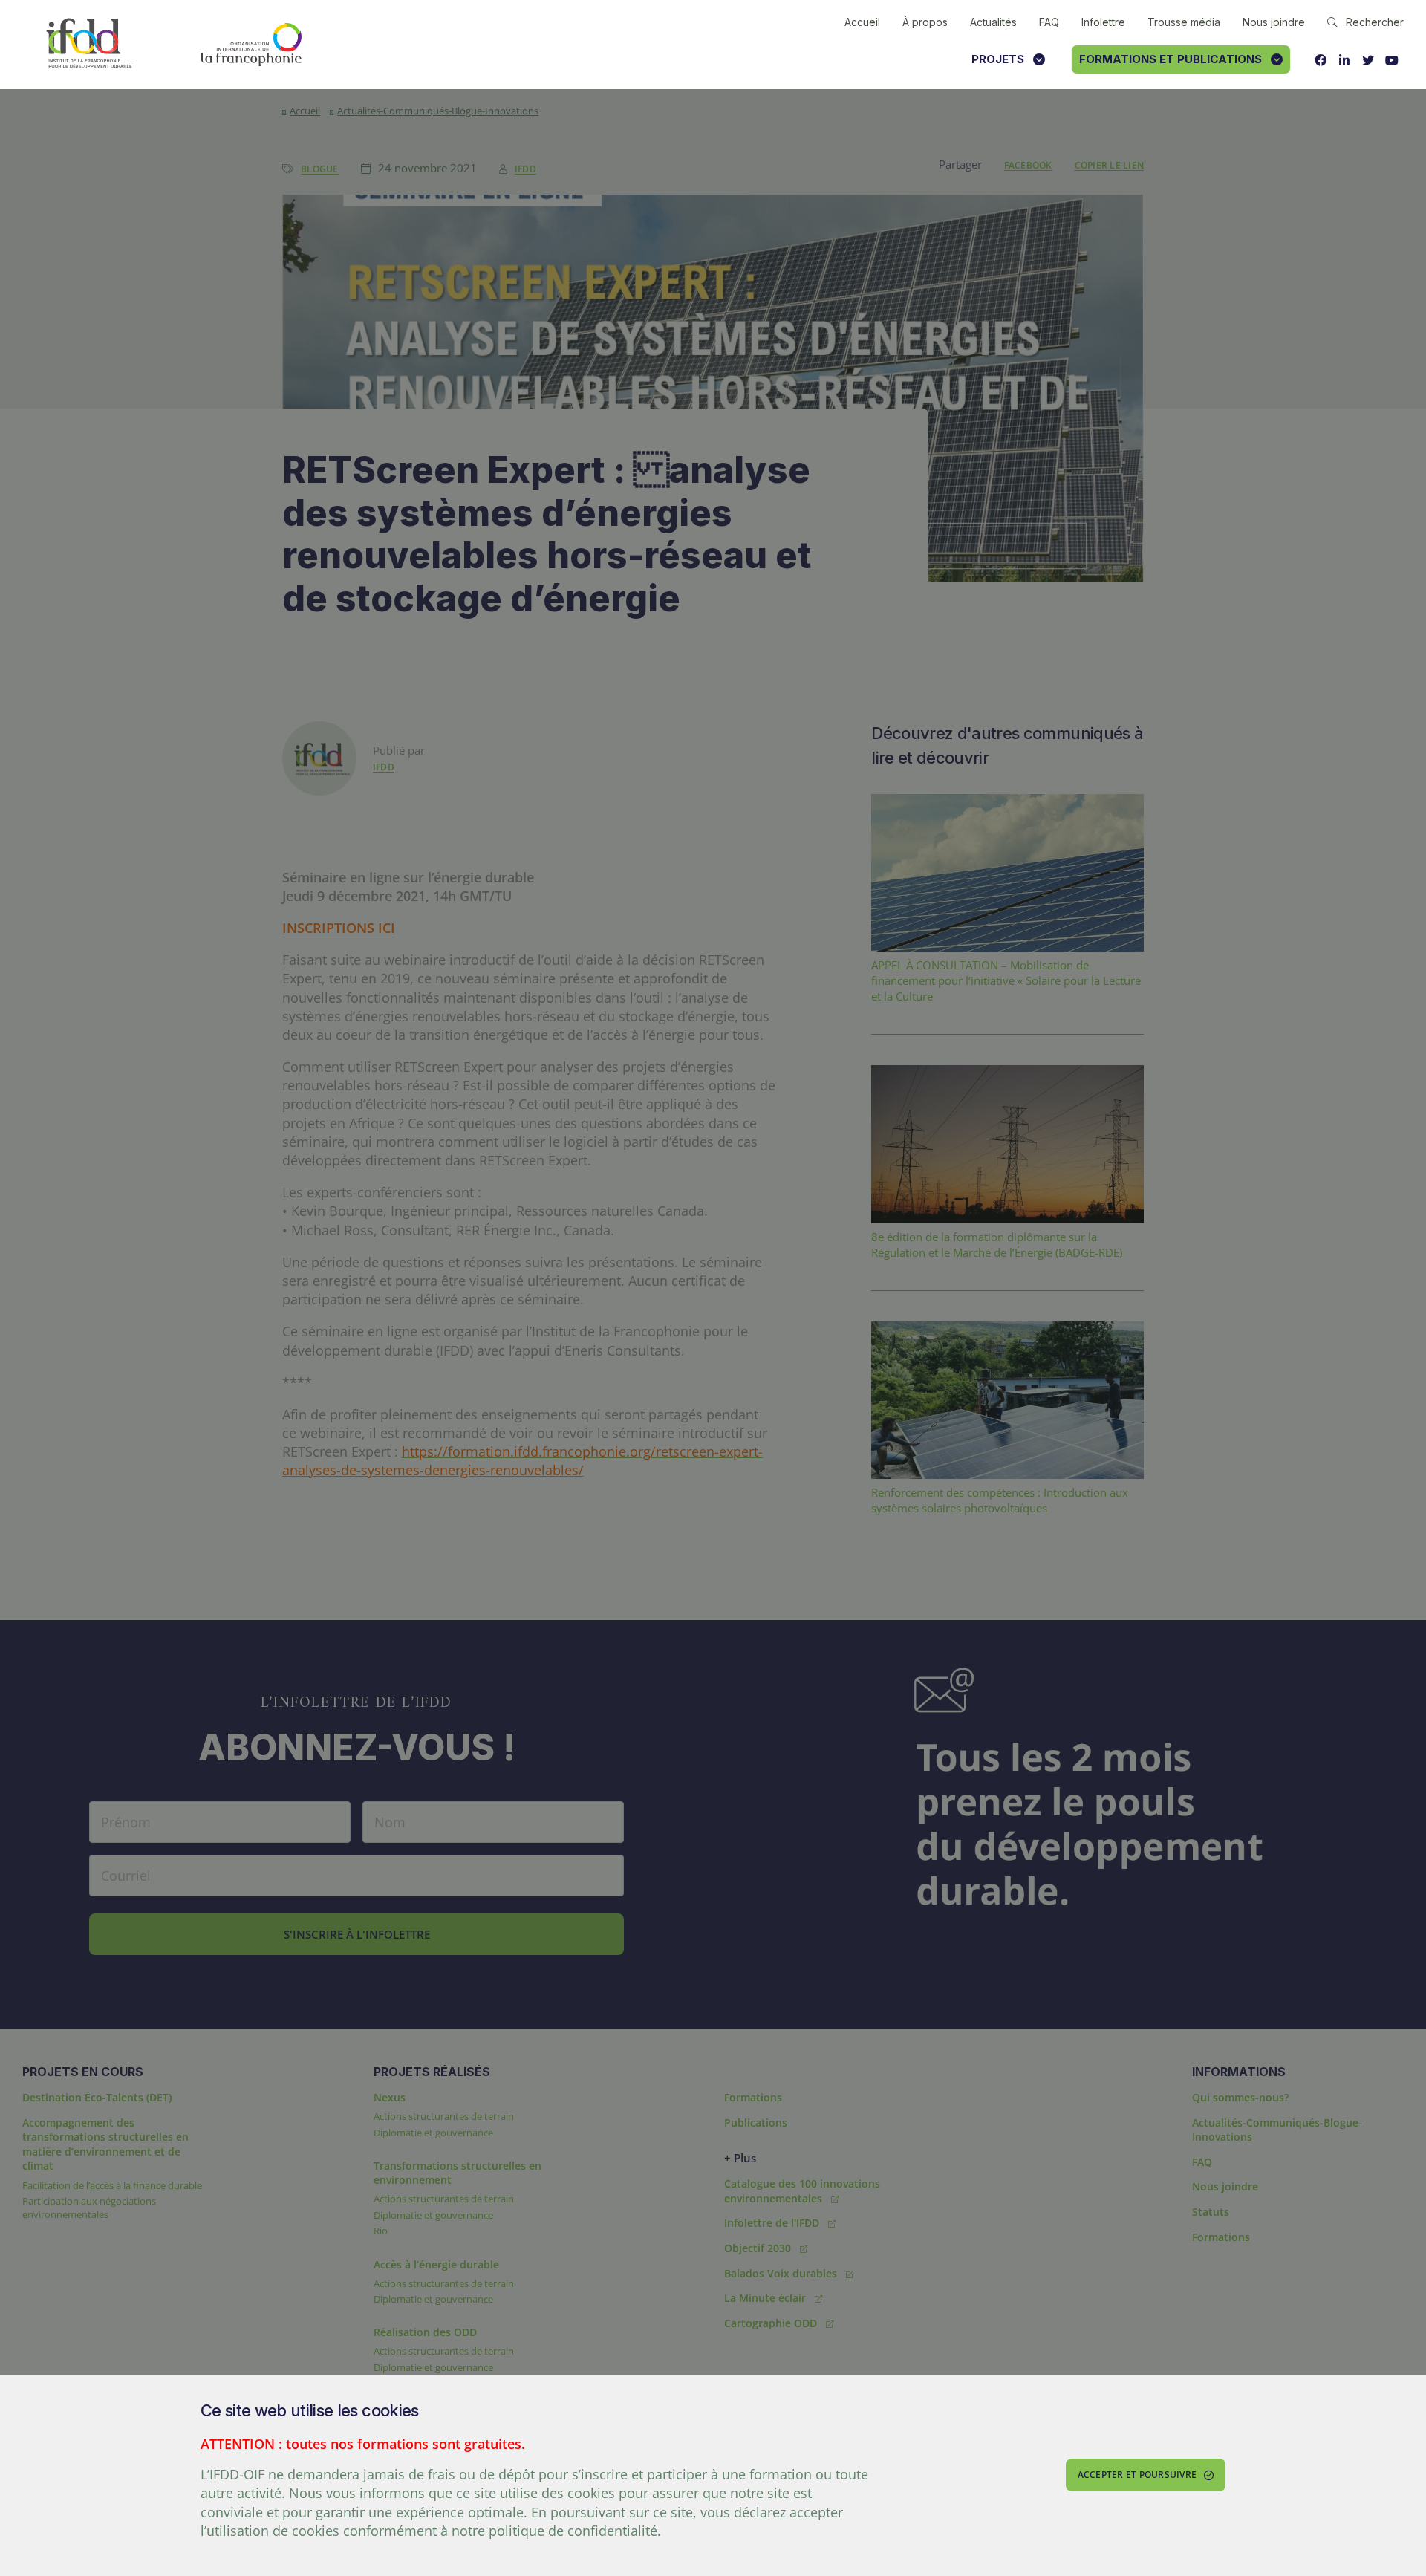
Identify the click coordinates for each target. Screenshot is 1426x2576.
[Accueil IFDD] (89, 44)
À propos (925, 22)
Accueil (862, 22)
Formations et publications (1171, 59)
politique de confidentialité (573, 2531)
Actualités (993, 22)
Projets (998, 59)
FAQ (1049, 22)
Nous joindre (1274, 22)
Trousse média (1184, 22)
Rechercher (1375, 22)
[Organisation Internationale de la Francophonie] (251, 45)
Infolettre (1103, 22)
